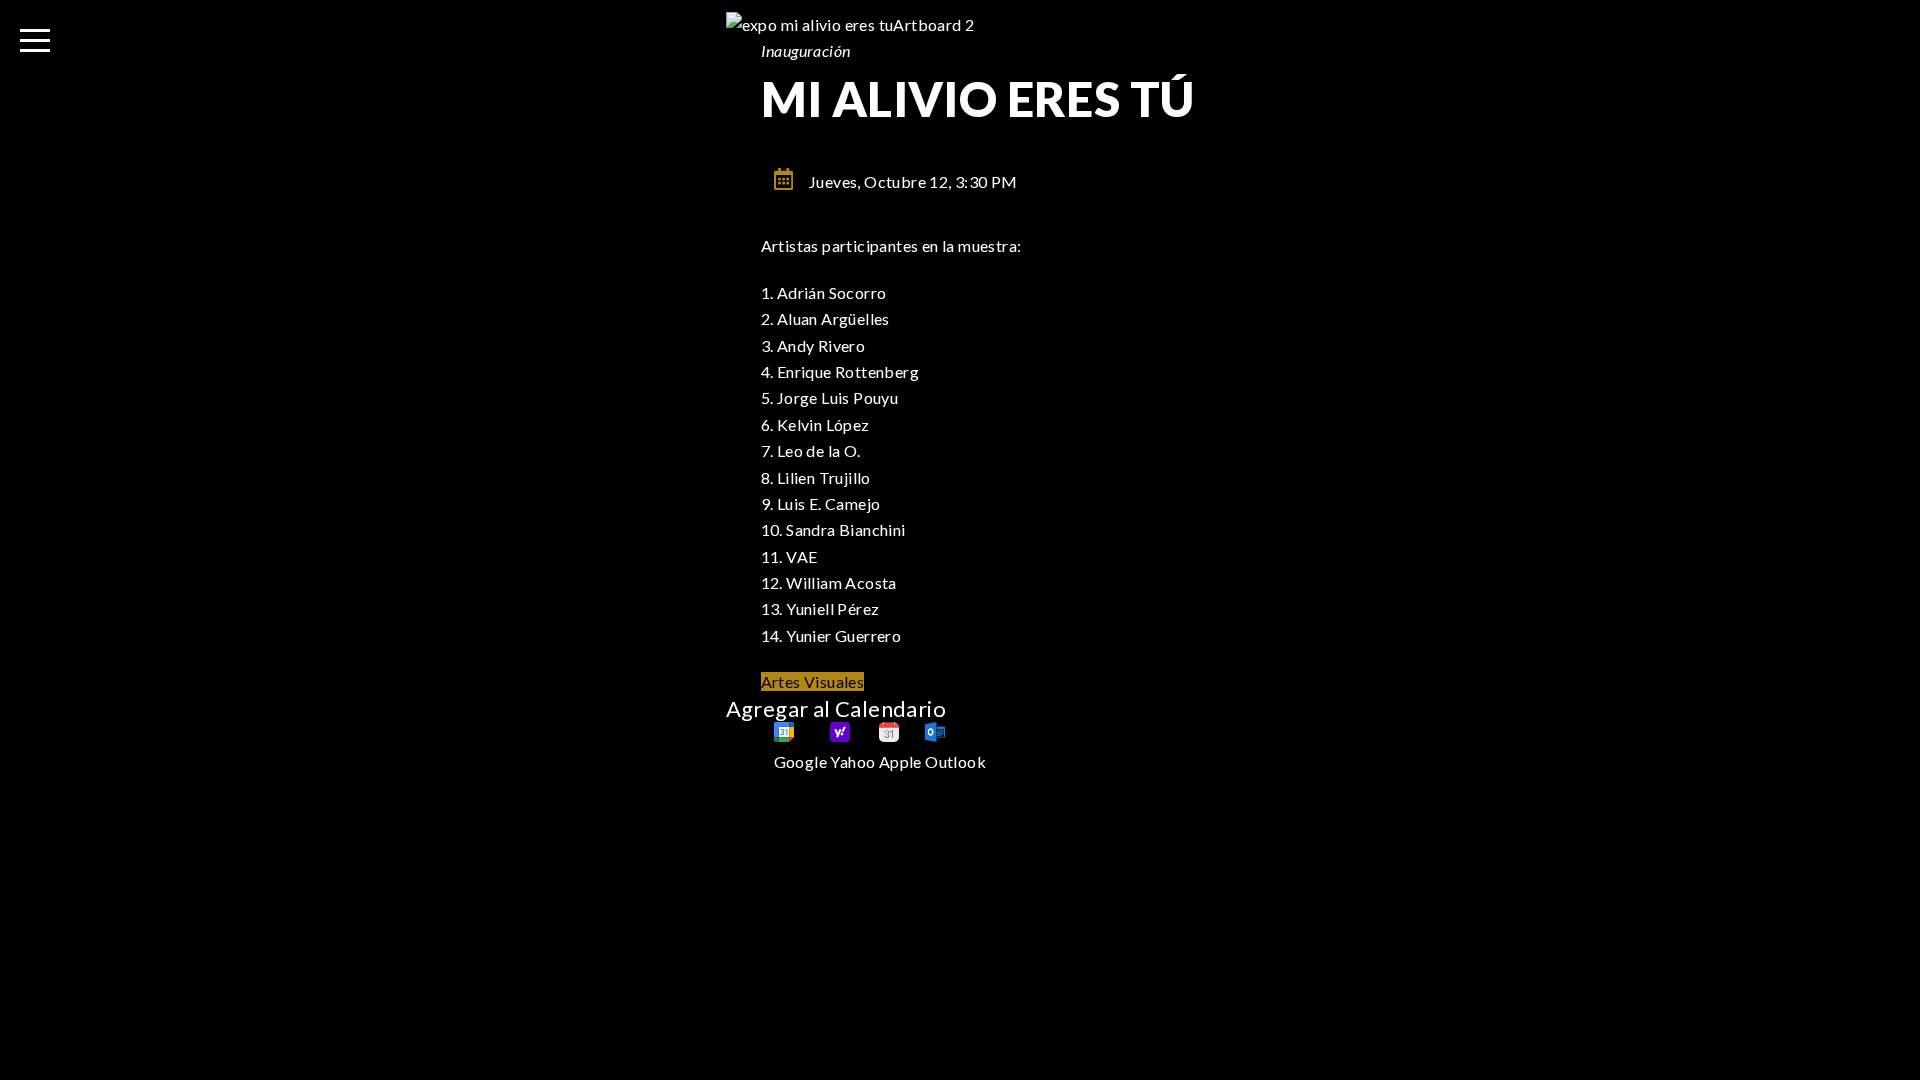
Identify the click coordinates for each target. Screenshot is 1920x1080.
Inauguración (806, 50)
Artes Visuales (813, 681)
